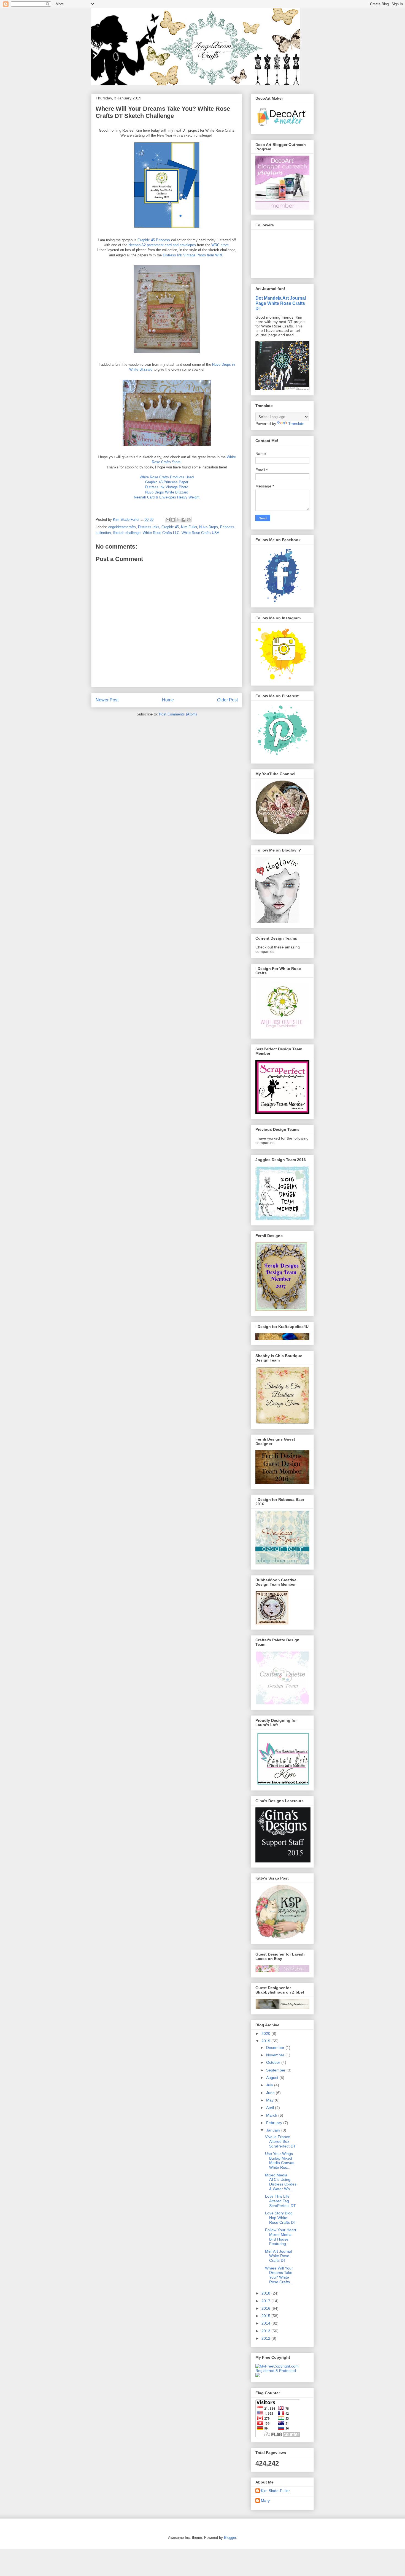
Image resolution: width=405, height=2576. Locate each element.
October (274, 2062)
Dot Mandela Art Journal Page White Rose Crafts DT (281, 303)
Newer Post (107, 700)
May (270, 2100)
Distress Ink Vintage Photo (167, 487)
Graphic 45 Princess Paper (167, 482)
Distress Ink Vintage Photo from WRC (193, 255)
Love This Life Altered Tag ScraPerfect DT (280, 2201)
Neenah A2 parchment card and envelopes (162, 245)
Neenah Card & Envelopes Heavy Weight (167, 497)
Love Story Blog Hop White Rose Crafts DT (281, 2218)
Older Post (227, 700)
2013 (266, 2331)
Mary (265, 2501)
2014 (266, 2323)
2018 (266, 2293)
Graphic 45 (170, 527)
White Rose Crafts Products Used (167, 477)
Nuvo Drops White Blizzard (167, 492)
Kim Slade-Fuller (275, 2491)
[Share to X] (178, 520)
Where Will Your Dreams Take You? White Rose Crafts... (279, 2275)
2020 (266, 2033)
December (276, 2048)
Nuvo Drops (209, 527)
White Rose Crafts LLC (161, 533)
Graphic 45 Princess (154, 240)
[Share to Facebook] (183, 520)
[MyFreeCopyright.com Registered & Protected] (282, 2371)
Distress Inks (149, 527)
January (274, 2130)
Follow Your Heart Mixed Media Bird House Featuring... (281, 2237)
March (272, 2115)
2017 (266, 2301)
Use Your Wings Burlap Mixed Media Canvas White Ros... (280, 2160)
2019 (266, 2041)
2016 (266, 2308)
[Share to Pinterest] (189, 520)
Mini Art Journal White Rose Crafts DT (279, 2256)
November (276, 2055)
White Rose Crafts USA (200, 533)
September (276, 2070)
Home (168, 700)
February (275, 2123)
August (273, 2078)
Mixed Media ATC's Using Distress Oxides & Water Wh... (281, 2182)
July (270, 2085)
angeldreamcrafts (122, 527)
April (271, 2108)
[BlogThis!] (173, 520)
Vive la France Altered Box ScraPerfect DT (280, 2141)
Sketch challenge (127, 533)
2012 (266, 2338)
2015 (266, 2316)
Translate (296, 424)
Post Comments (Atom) (178, 714)
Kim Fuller (189, 527)
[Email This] (168, 520)
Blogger (230, 2538)
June (271, 2093)
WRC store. (221, 245)
